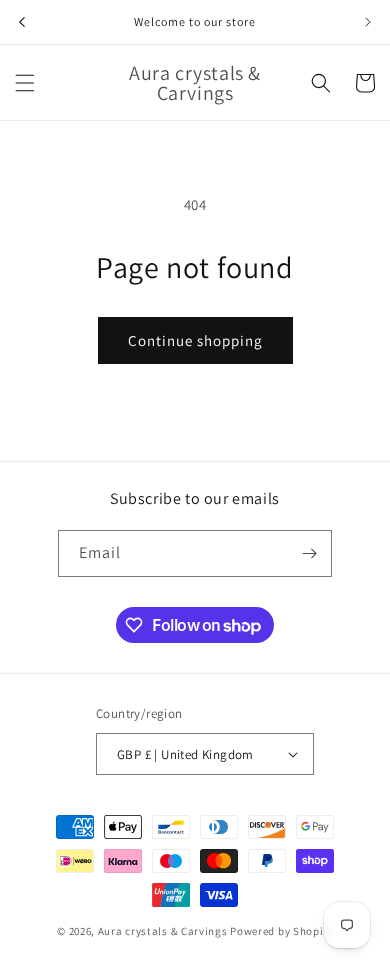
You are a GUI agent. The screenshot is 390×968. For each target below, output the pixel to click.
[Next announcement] (368, 22)
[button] (25, 83)
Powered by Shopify (281, 931)
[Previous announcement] (22, 22)
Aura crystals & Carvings (163, 931)
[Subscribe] (309, 553)
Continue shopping (195, 340)
